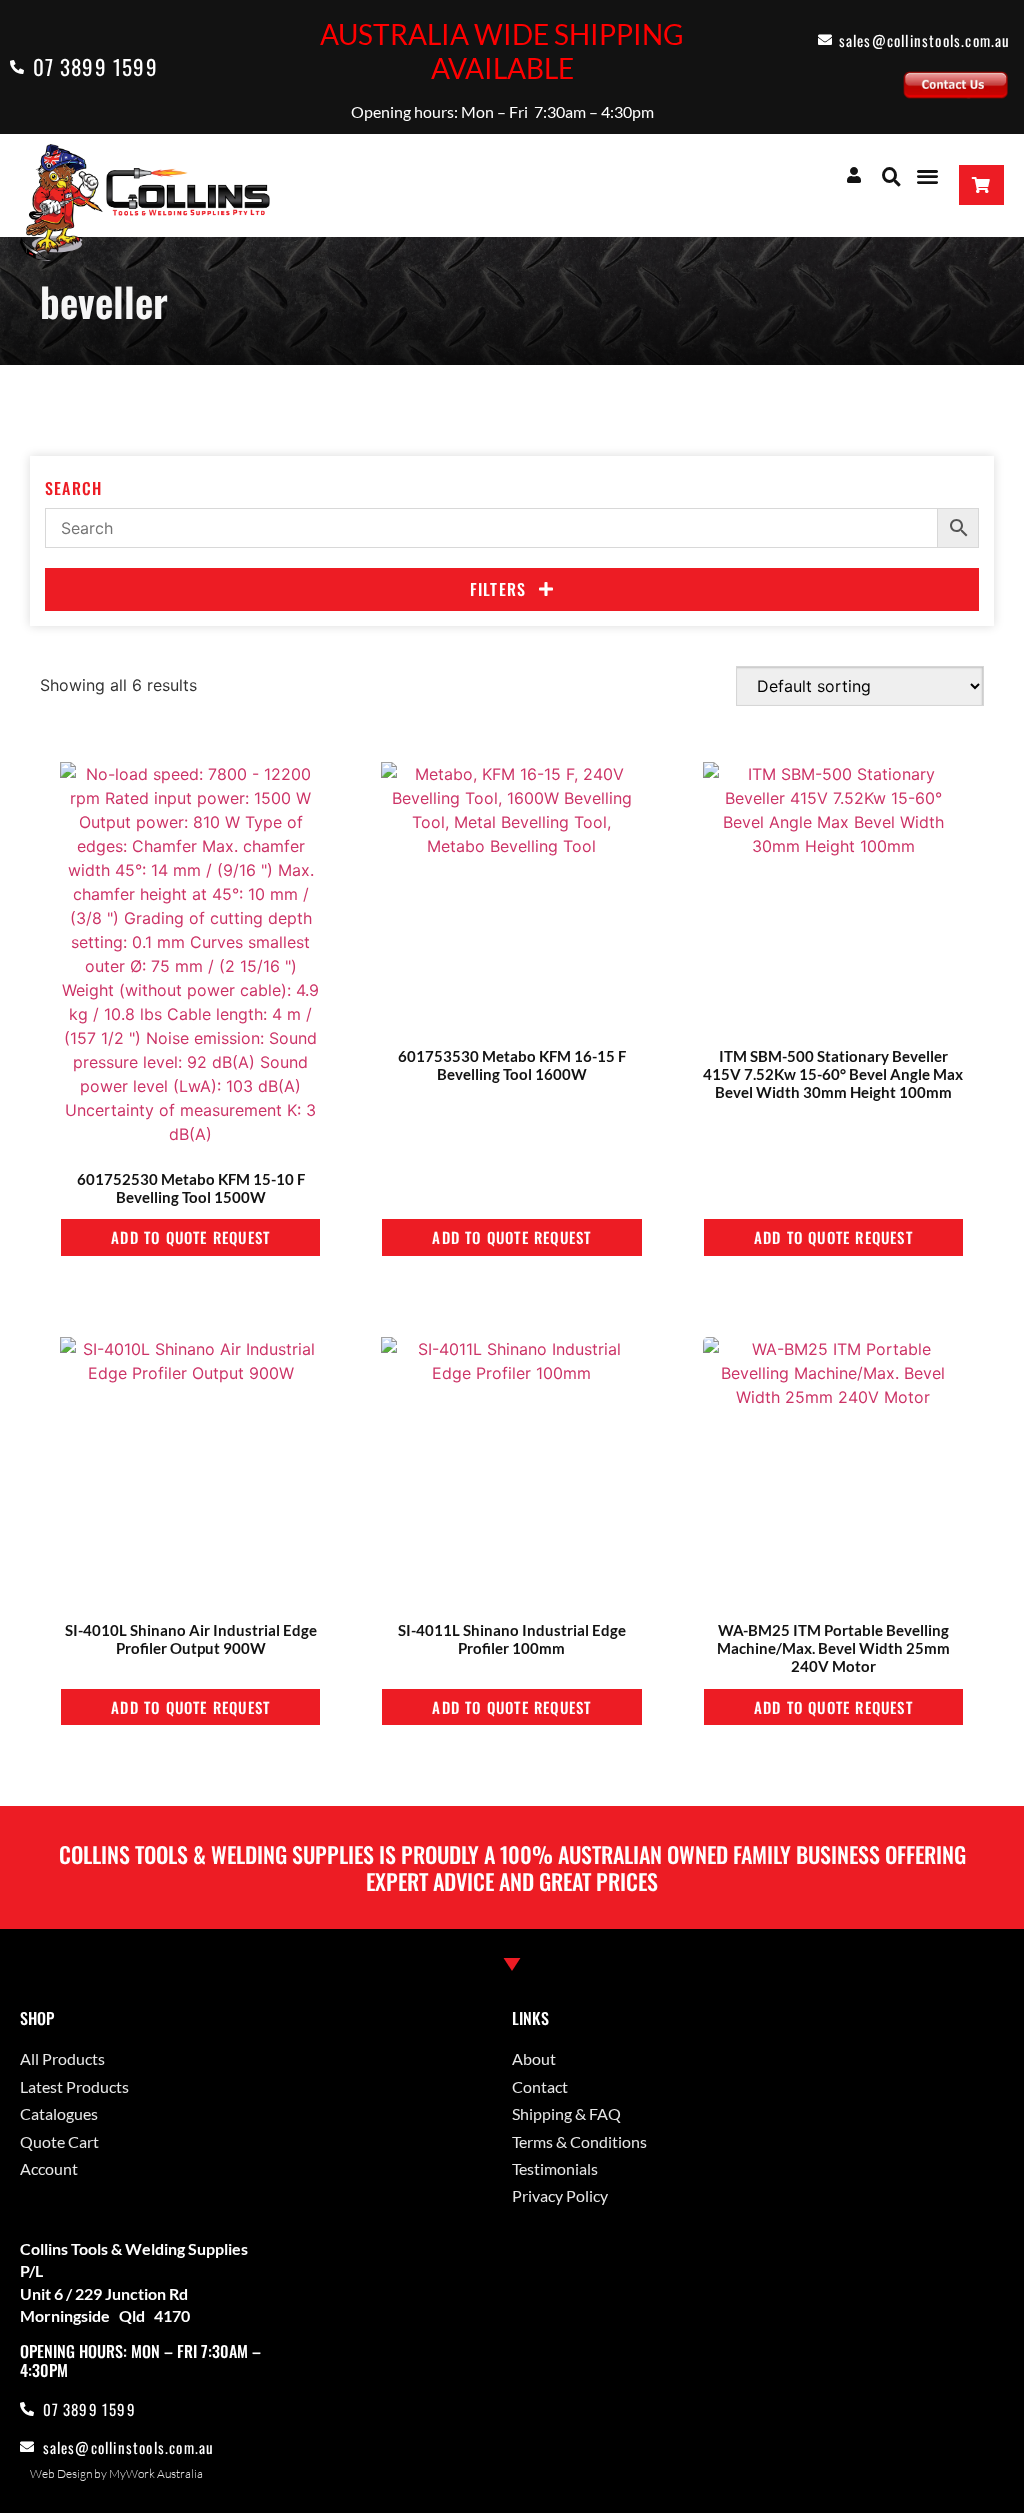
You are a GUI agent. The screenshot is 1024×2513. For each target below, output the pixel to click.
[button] (891, 176)
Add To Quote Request (190, 1237)
